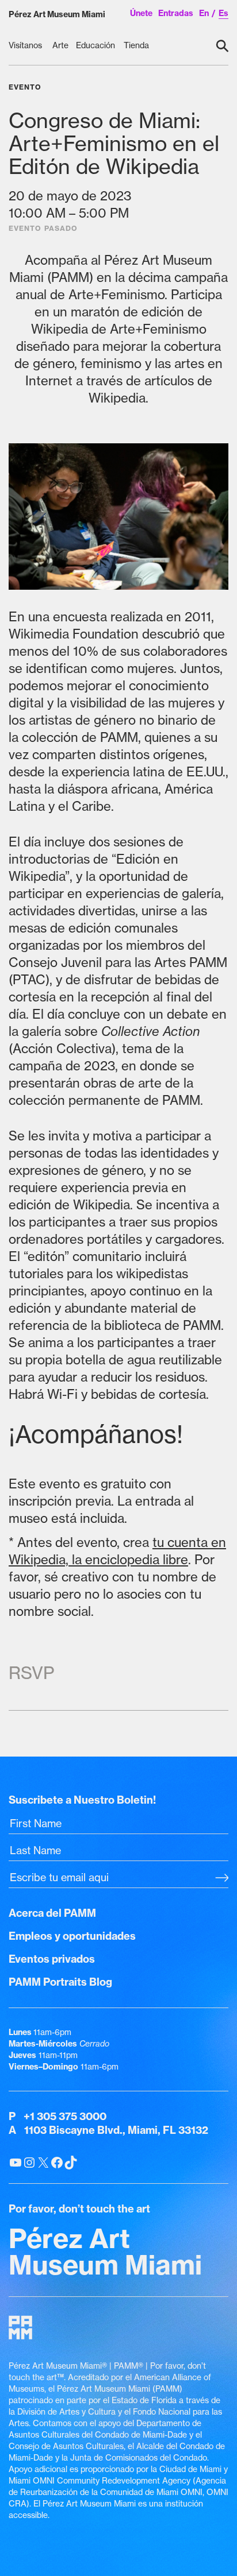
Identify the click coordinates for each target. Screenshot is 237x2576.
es (223, 13)
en (204, 13)
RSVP (31, 1673)
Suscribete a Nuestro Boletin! (82, 1800)
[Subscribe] (222, 1879)
